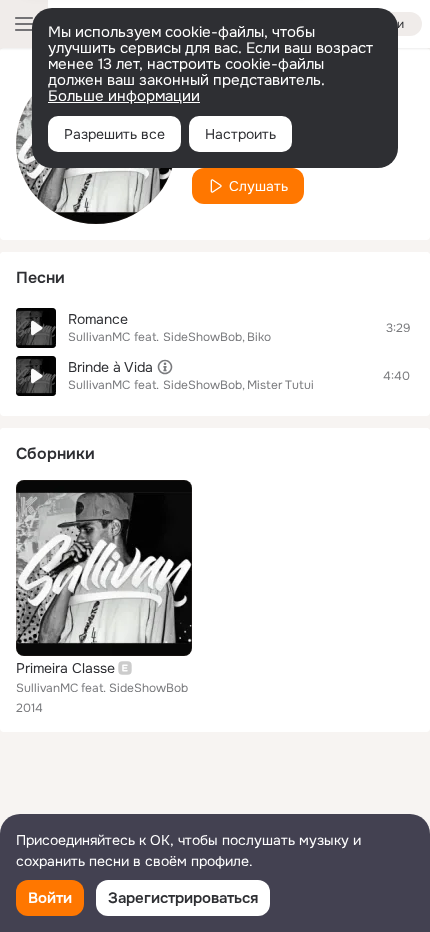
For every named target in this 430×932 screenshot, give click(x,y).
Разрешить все (114, 134)
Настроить (240, 134)
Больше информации (124, 96)
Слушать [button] (258, 186)
